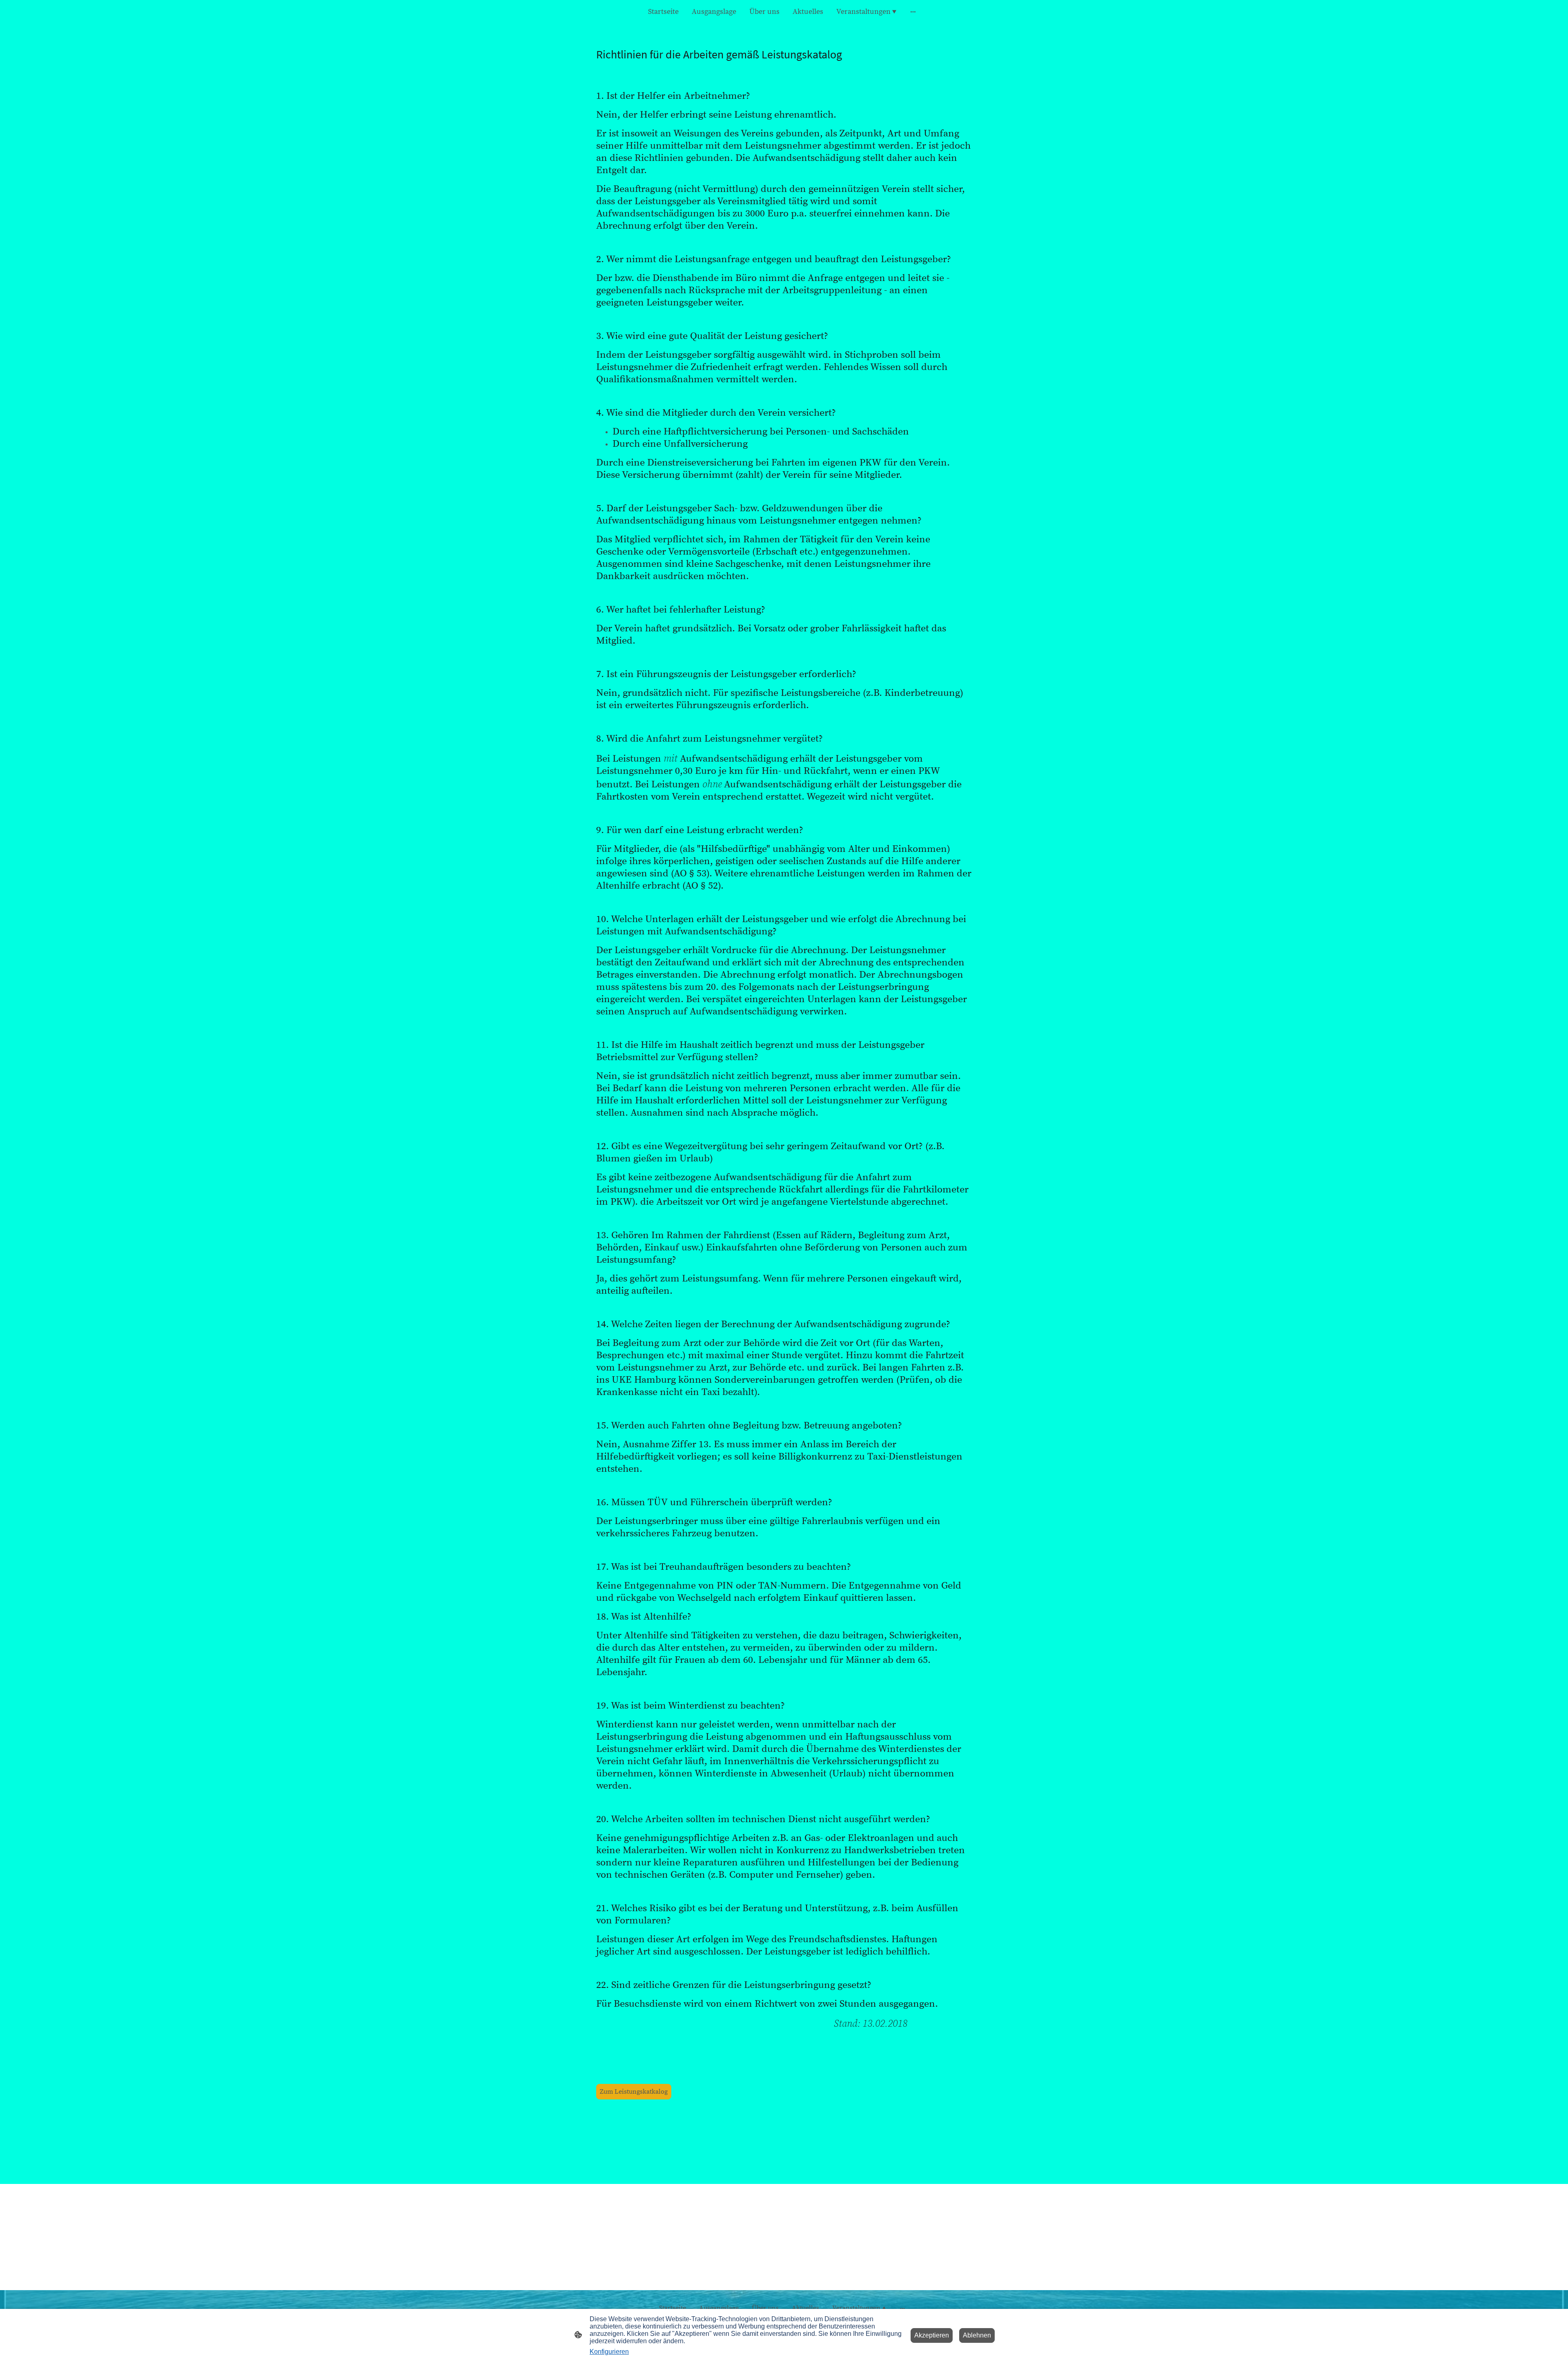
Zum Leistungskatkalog (634, 2092)
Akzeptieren (932, 2335)
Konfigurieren (609, 2352)
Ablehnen (977, 2335)
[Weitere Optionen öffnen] (913, 12)
